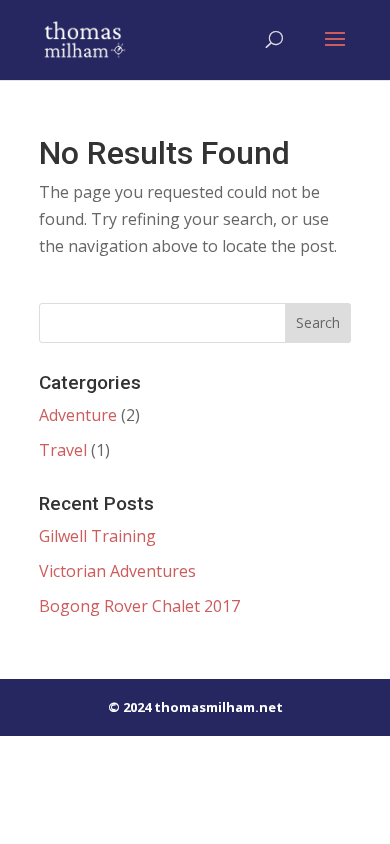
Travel (63, 450)
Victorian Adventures (117, 571)
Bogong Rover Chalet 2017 (139, 606)
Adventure (78, 415)
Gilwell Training (97, 536)
